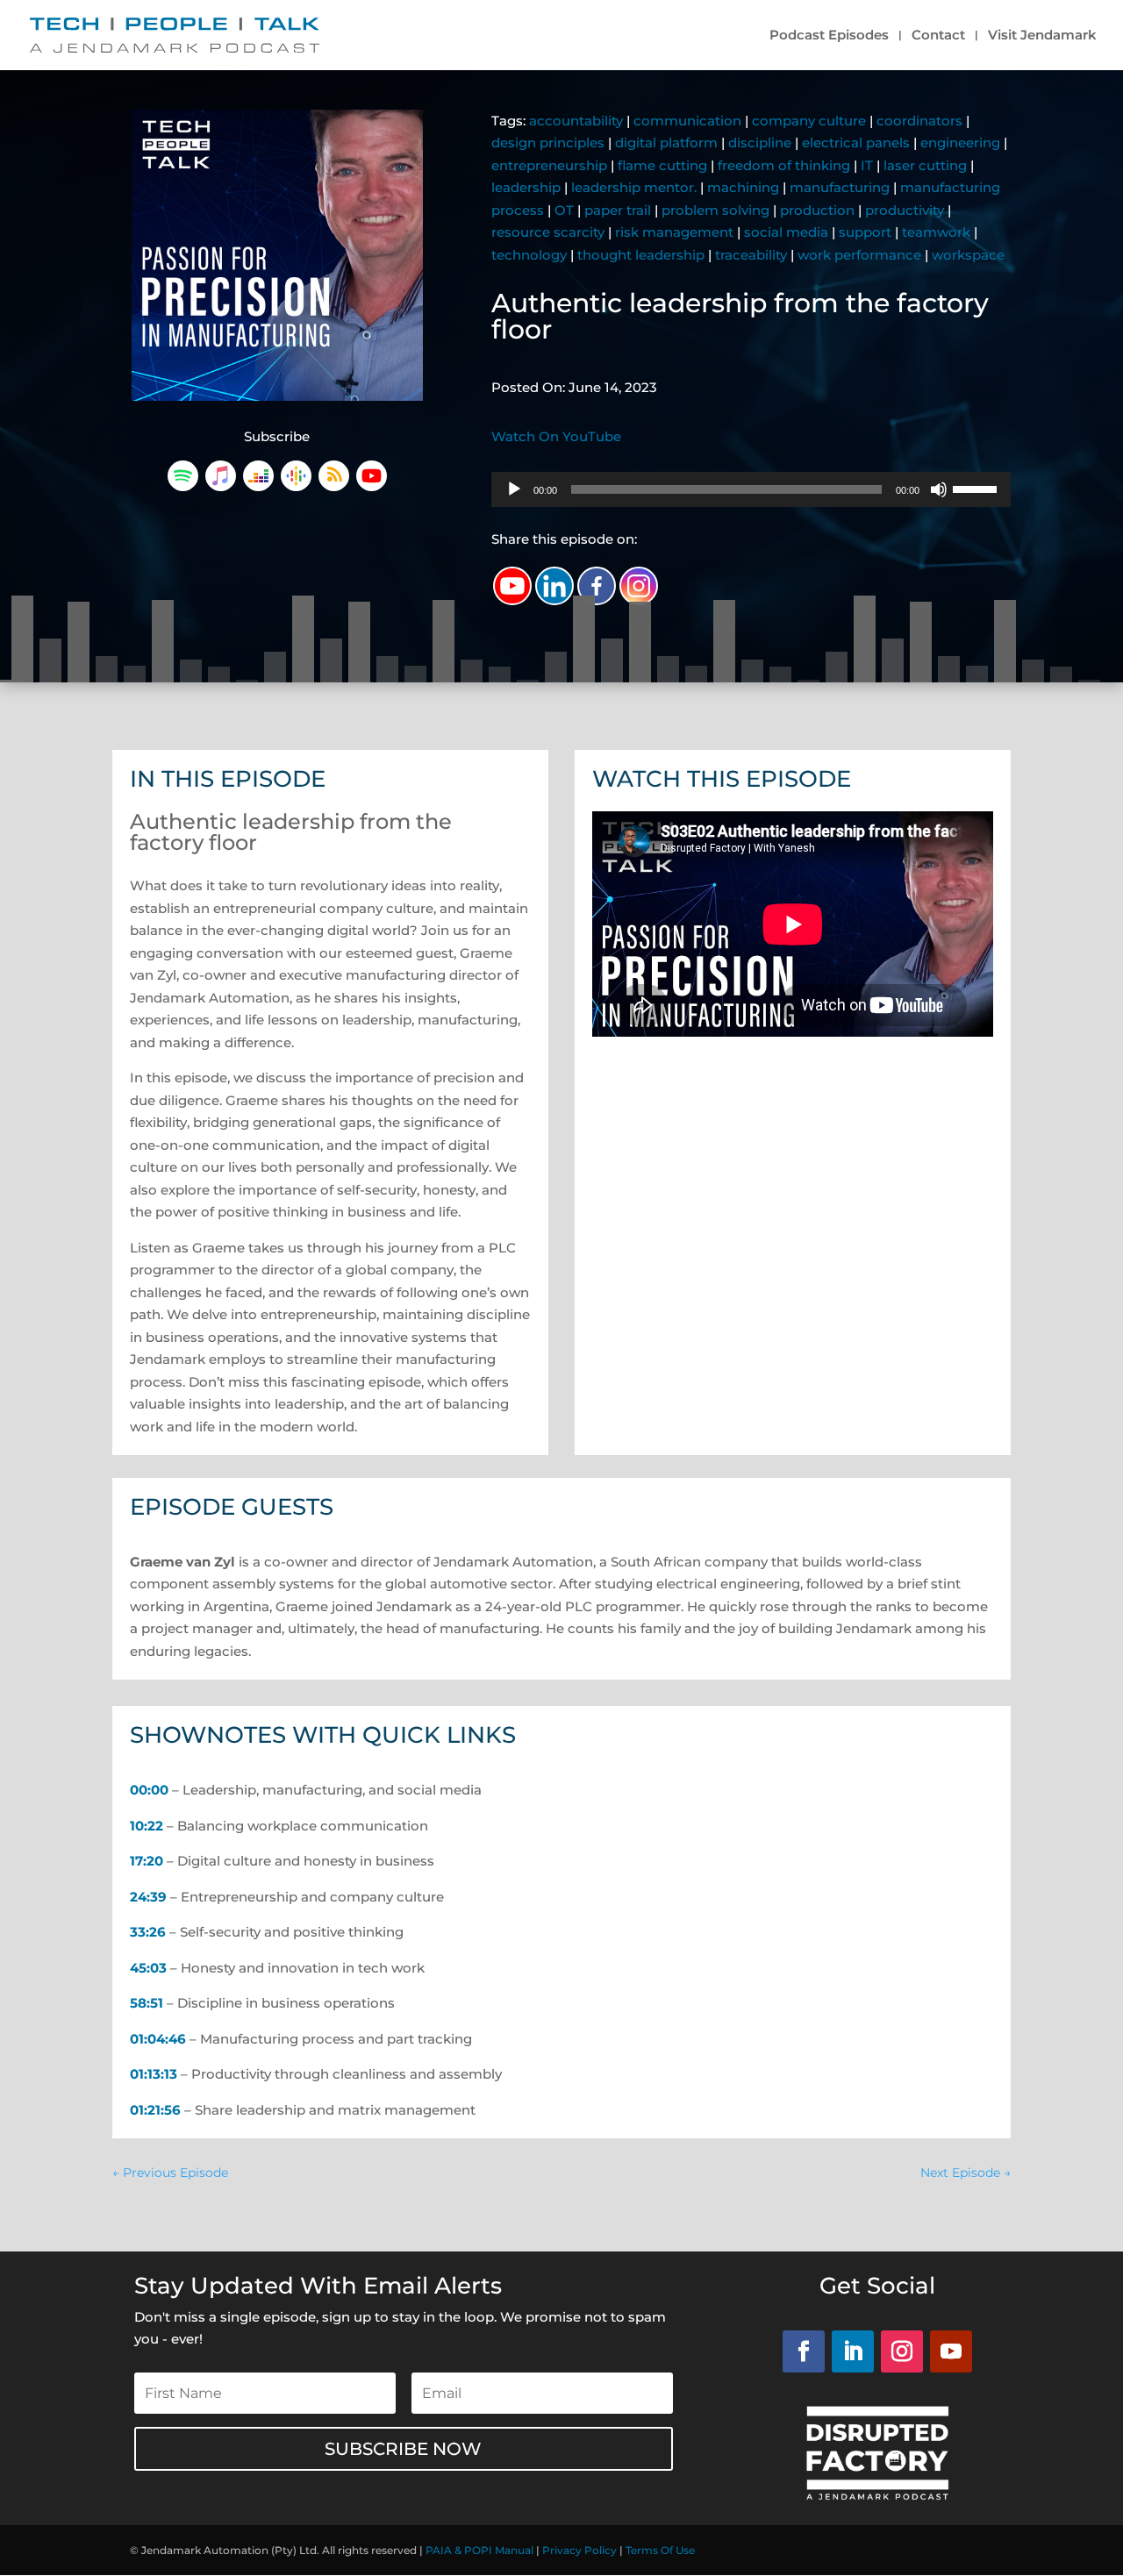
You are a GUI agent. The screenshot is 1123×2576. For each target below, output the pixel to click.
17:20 (147, 1861)
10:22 (147, 1826)
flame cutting (662, 165)
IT (867, 165)
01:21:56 (155, 2110)
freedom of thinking (784, 165)
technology (529, 255)
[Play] (514, 489)
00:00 (149, 1790)
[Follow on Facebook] (804, 2351)
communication (687, 121)
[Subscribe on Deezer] (258, 486)
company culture (809, 121)
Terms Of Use (660, 2550)
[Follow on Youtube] (951, 2351)
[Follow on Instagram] (902, 2351)
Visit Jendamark (1042, 36)
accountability (576, 121)
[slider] (977, 488)
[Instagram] (639, 586)
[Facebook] (597, 586)
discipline (760, 143)
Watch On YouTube (556, 436)
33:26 (148, 1932)
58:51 (147, 2003)
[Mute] (939, 489)
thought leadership (641, 255)
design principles (548, 143)
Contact (938, 36)
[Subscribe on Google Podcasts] (296, 486)
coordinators (919, 121)
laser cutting (925, 165)
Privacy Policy (579, 2550)
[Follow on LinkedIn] (853, 2351)
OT (564, 210)
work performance (859, 255)
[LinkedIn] (554, 586)
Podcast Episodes (829, 36)
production (817, 210)
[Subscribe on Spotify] (183, 486)
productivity (905, 210)
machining (743, 187)
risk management (674, 232)
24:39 (148, 1897)
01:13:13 (154, 2074)
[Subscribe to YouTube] (372, 486)
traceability (751, 255)
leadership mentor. (634, 187)
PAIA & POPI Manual (479, 2550)
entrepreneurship (549, 165)
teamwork (936, 232)
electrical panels (856, 143)
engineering (960, 143)
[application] (751, 489)
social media (786, 232)
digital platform (666, 143)
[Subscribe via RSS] (334, 486)
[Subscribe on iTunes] (221, 486)
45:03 (148, 1968)
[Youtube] (512, 586)
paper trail (618, 210)
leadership (526, 187)
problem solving (715, 210)
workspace (968, 255)
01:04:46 (158, 2039)
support (865, 232)
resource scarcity (548, 232)
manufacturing (840, 187)
